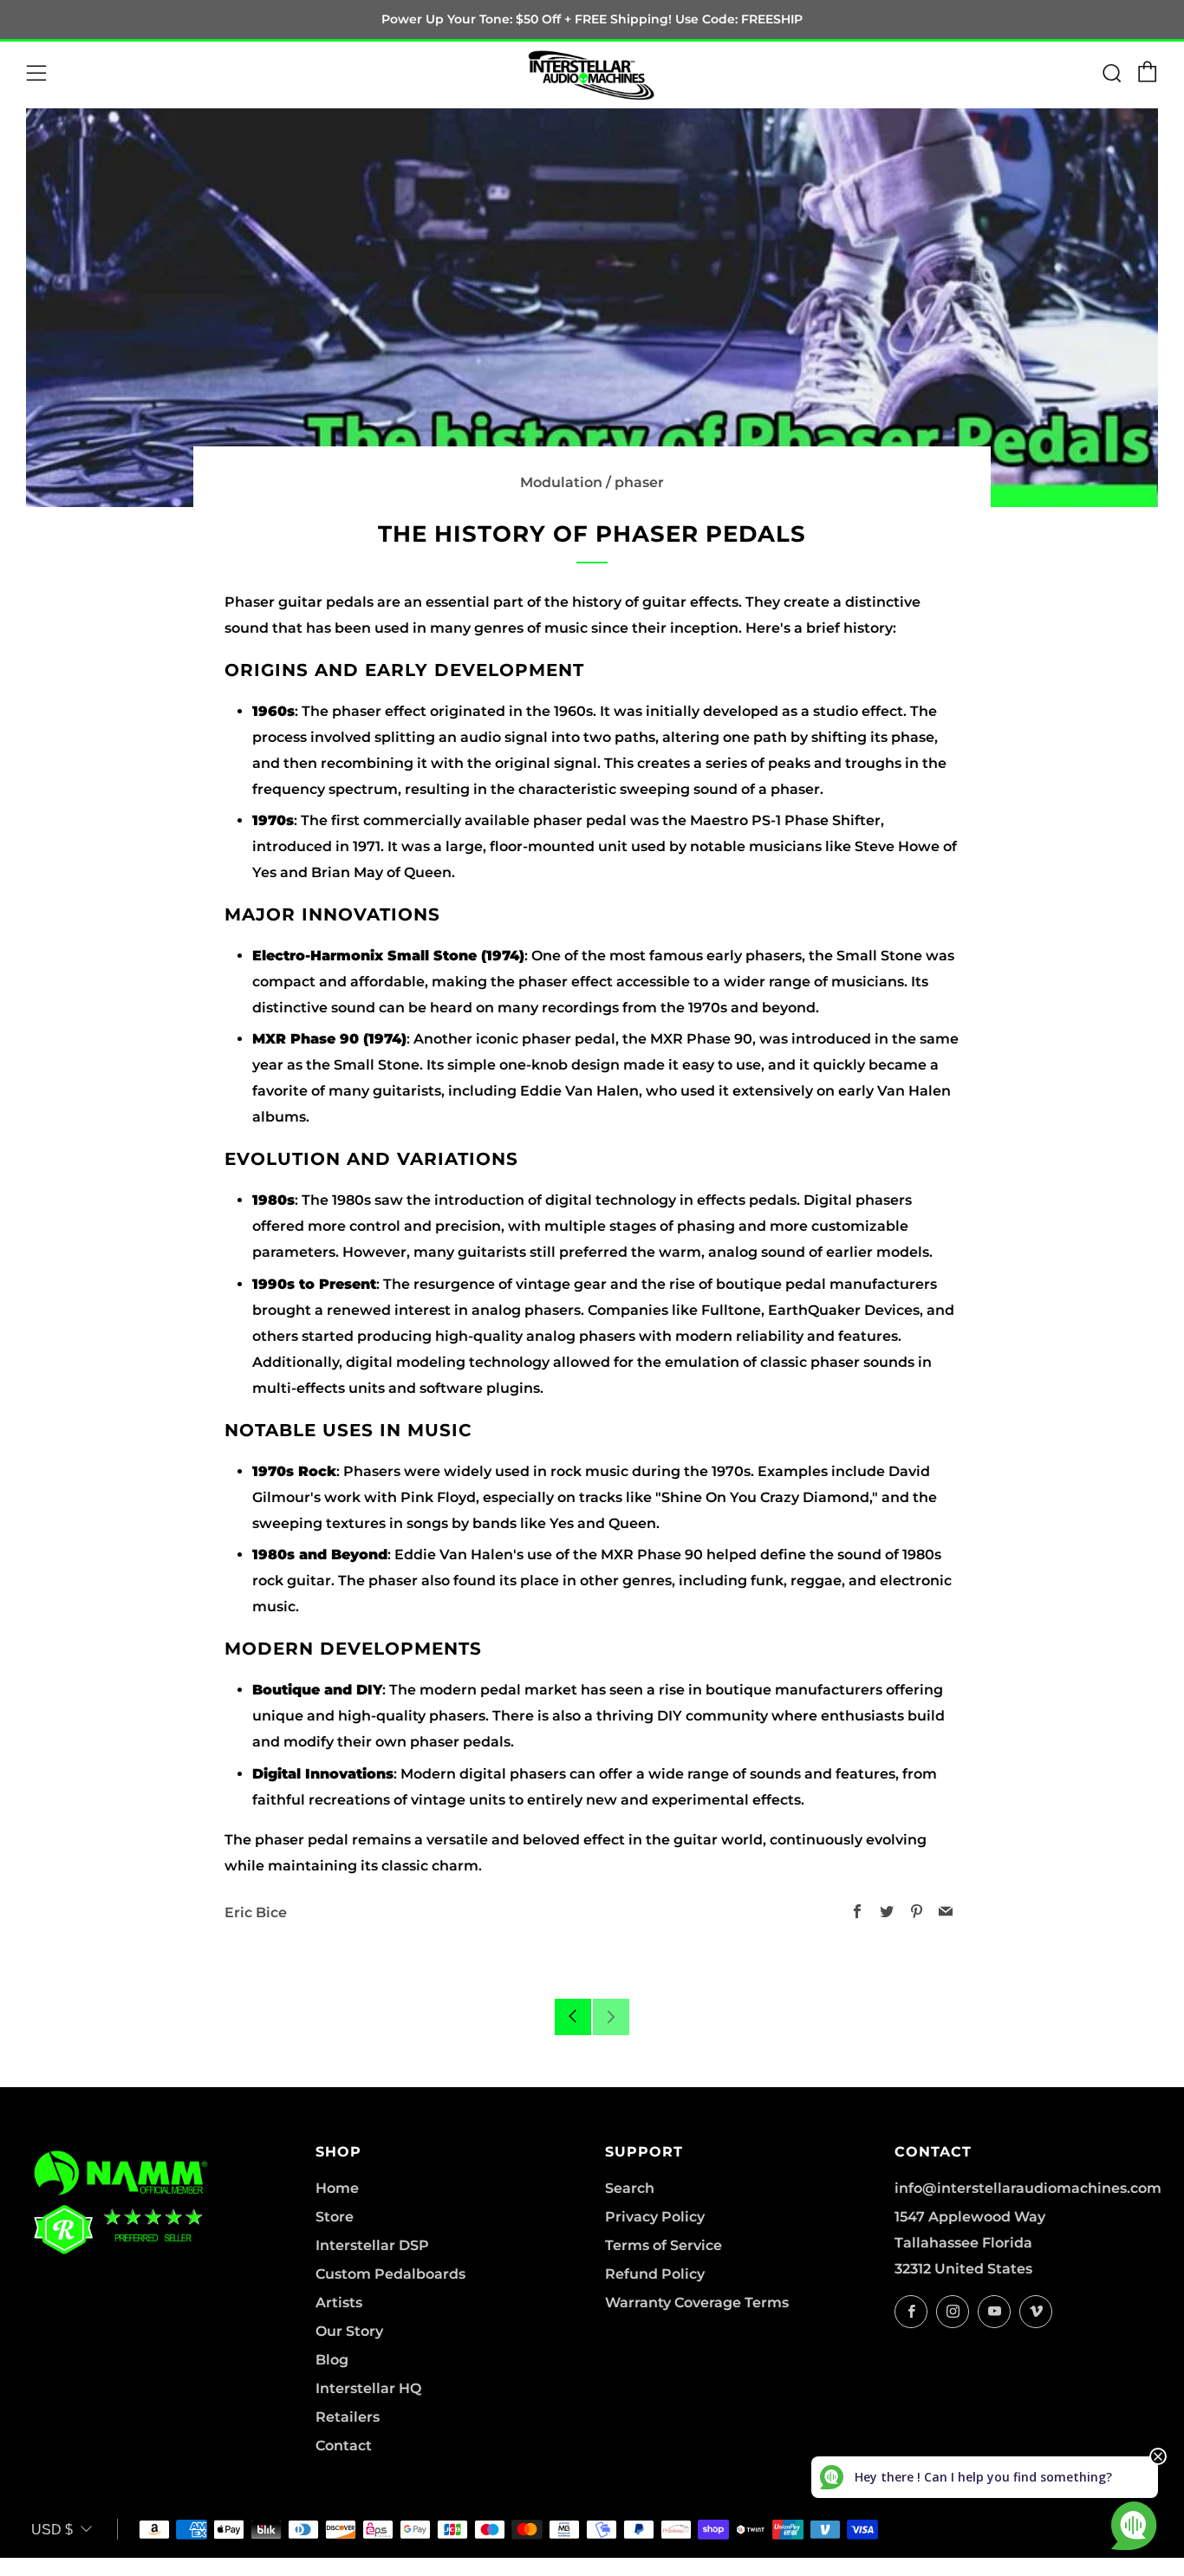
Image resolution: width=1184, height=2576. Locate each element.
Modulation (561, 482)
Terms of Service (664, 2245)
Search (630, 2188)
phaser (639, 482)
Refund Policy (655, 2274)
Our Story (349, 2331)
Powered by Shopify (874, 2565)
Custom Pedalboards (390, 2274)
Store (335, 2217)
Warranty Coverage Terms (697, 2303)
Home (337, 2188)
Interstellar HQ (368, 2388)
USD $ (52, 2530)
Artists (339, 2303)
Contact (344, 2446)
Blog (332, 2360)
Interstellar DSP (372, 2245)
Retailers (348, 2417)
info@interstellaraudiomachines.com (1028, 2188)
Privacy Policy (655, 2217)
